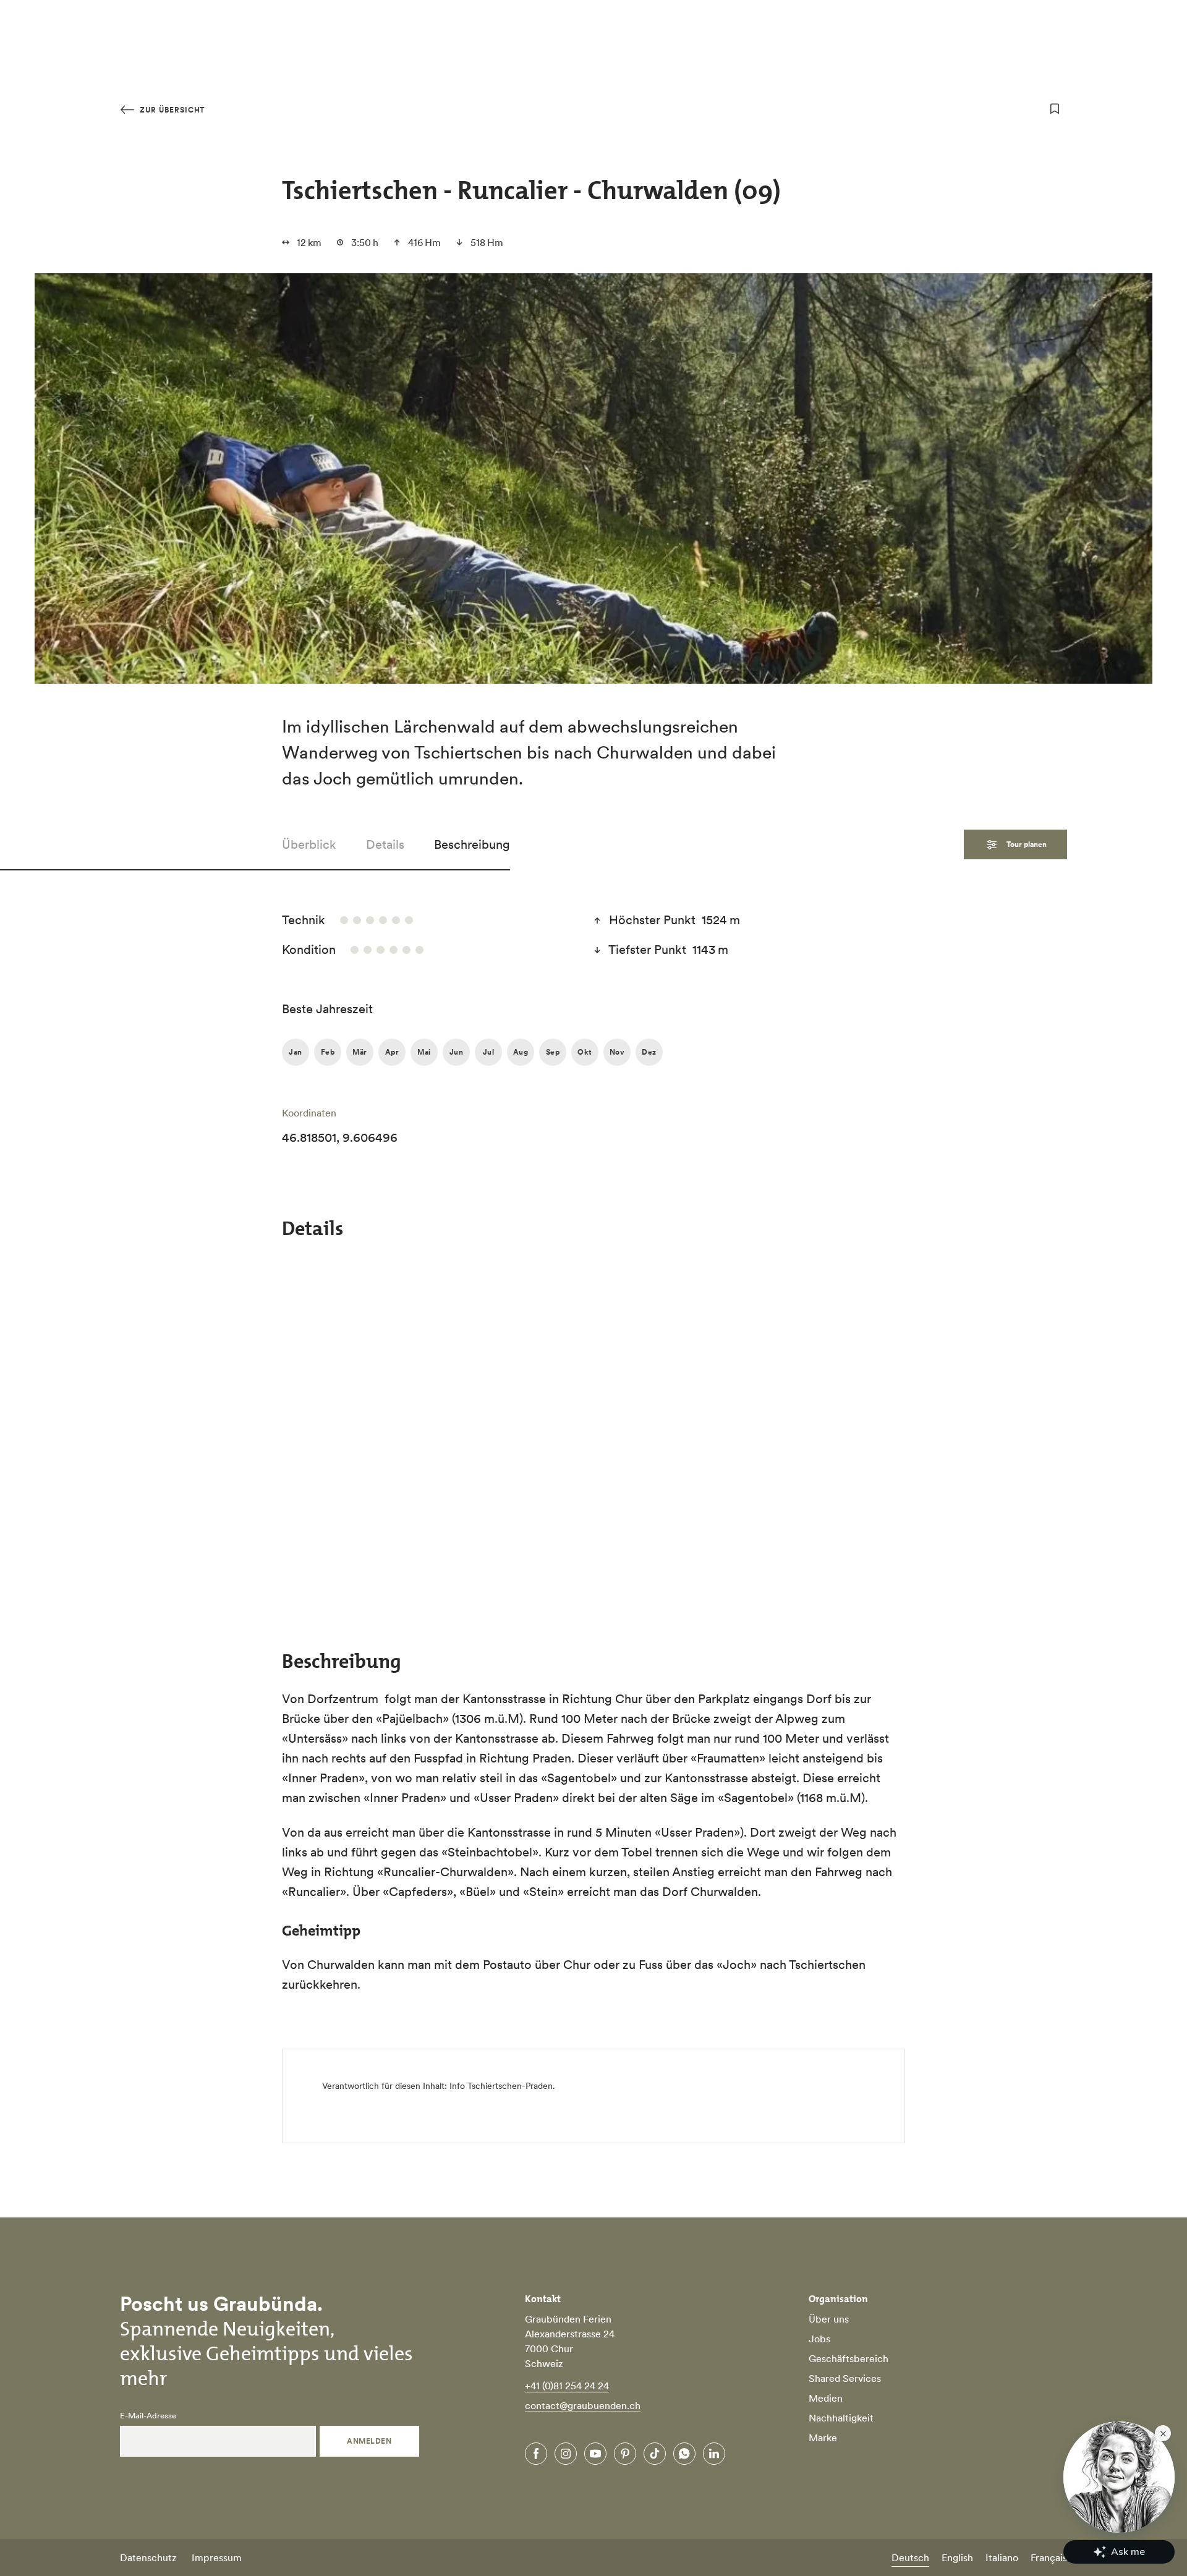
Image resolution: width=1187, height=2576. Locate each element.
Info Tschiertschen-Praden (501, 2086)
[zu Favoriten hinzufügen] (1055, 109)
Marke (823, 2438)
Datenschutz (148, 2557)
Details (385, 844)
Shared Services (845, 2378)
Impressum (217, 2557)
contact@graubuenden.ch (583, 2405)
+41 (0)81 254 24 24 (567, 2386)
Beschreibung (472, 844)
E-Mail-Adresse (148, 2416)
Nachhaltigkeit (841, 2418)
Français (1049, 2557)
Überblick (309, 844)
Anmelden (369, 2441)
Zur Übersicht (171, 110)
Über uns (829, 2319)
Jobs (819, 2339)
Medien (826, 2398)
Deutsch (910, 2557)
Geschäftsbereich (849, 2358)
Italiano (1002, 2557)
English (957, 2557)
